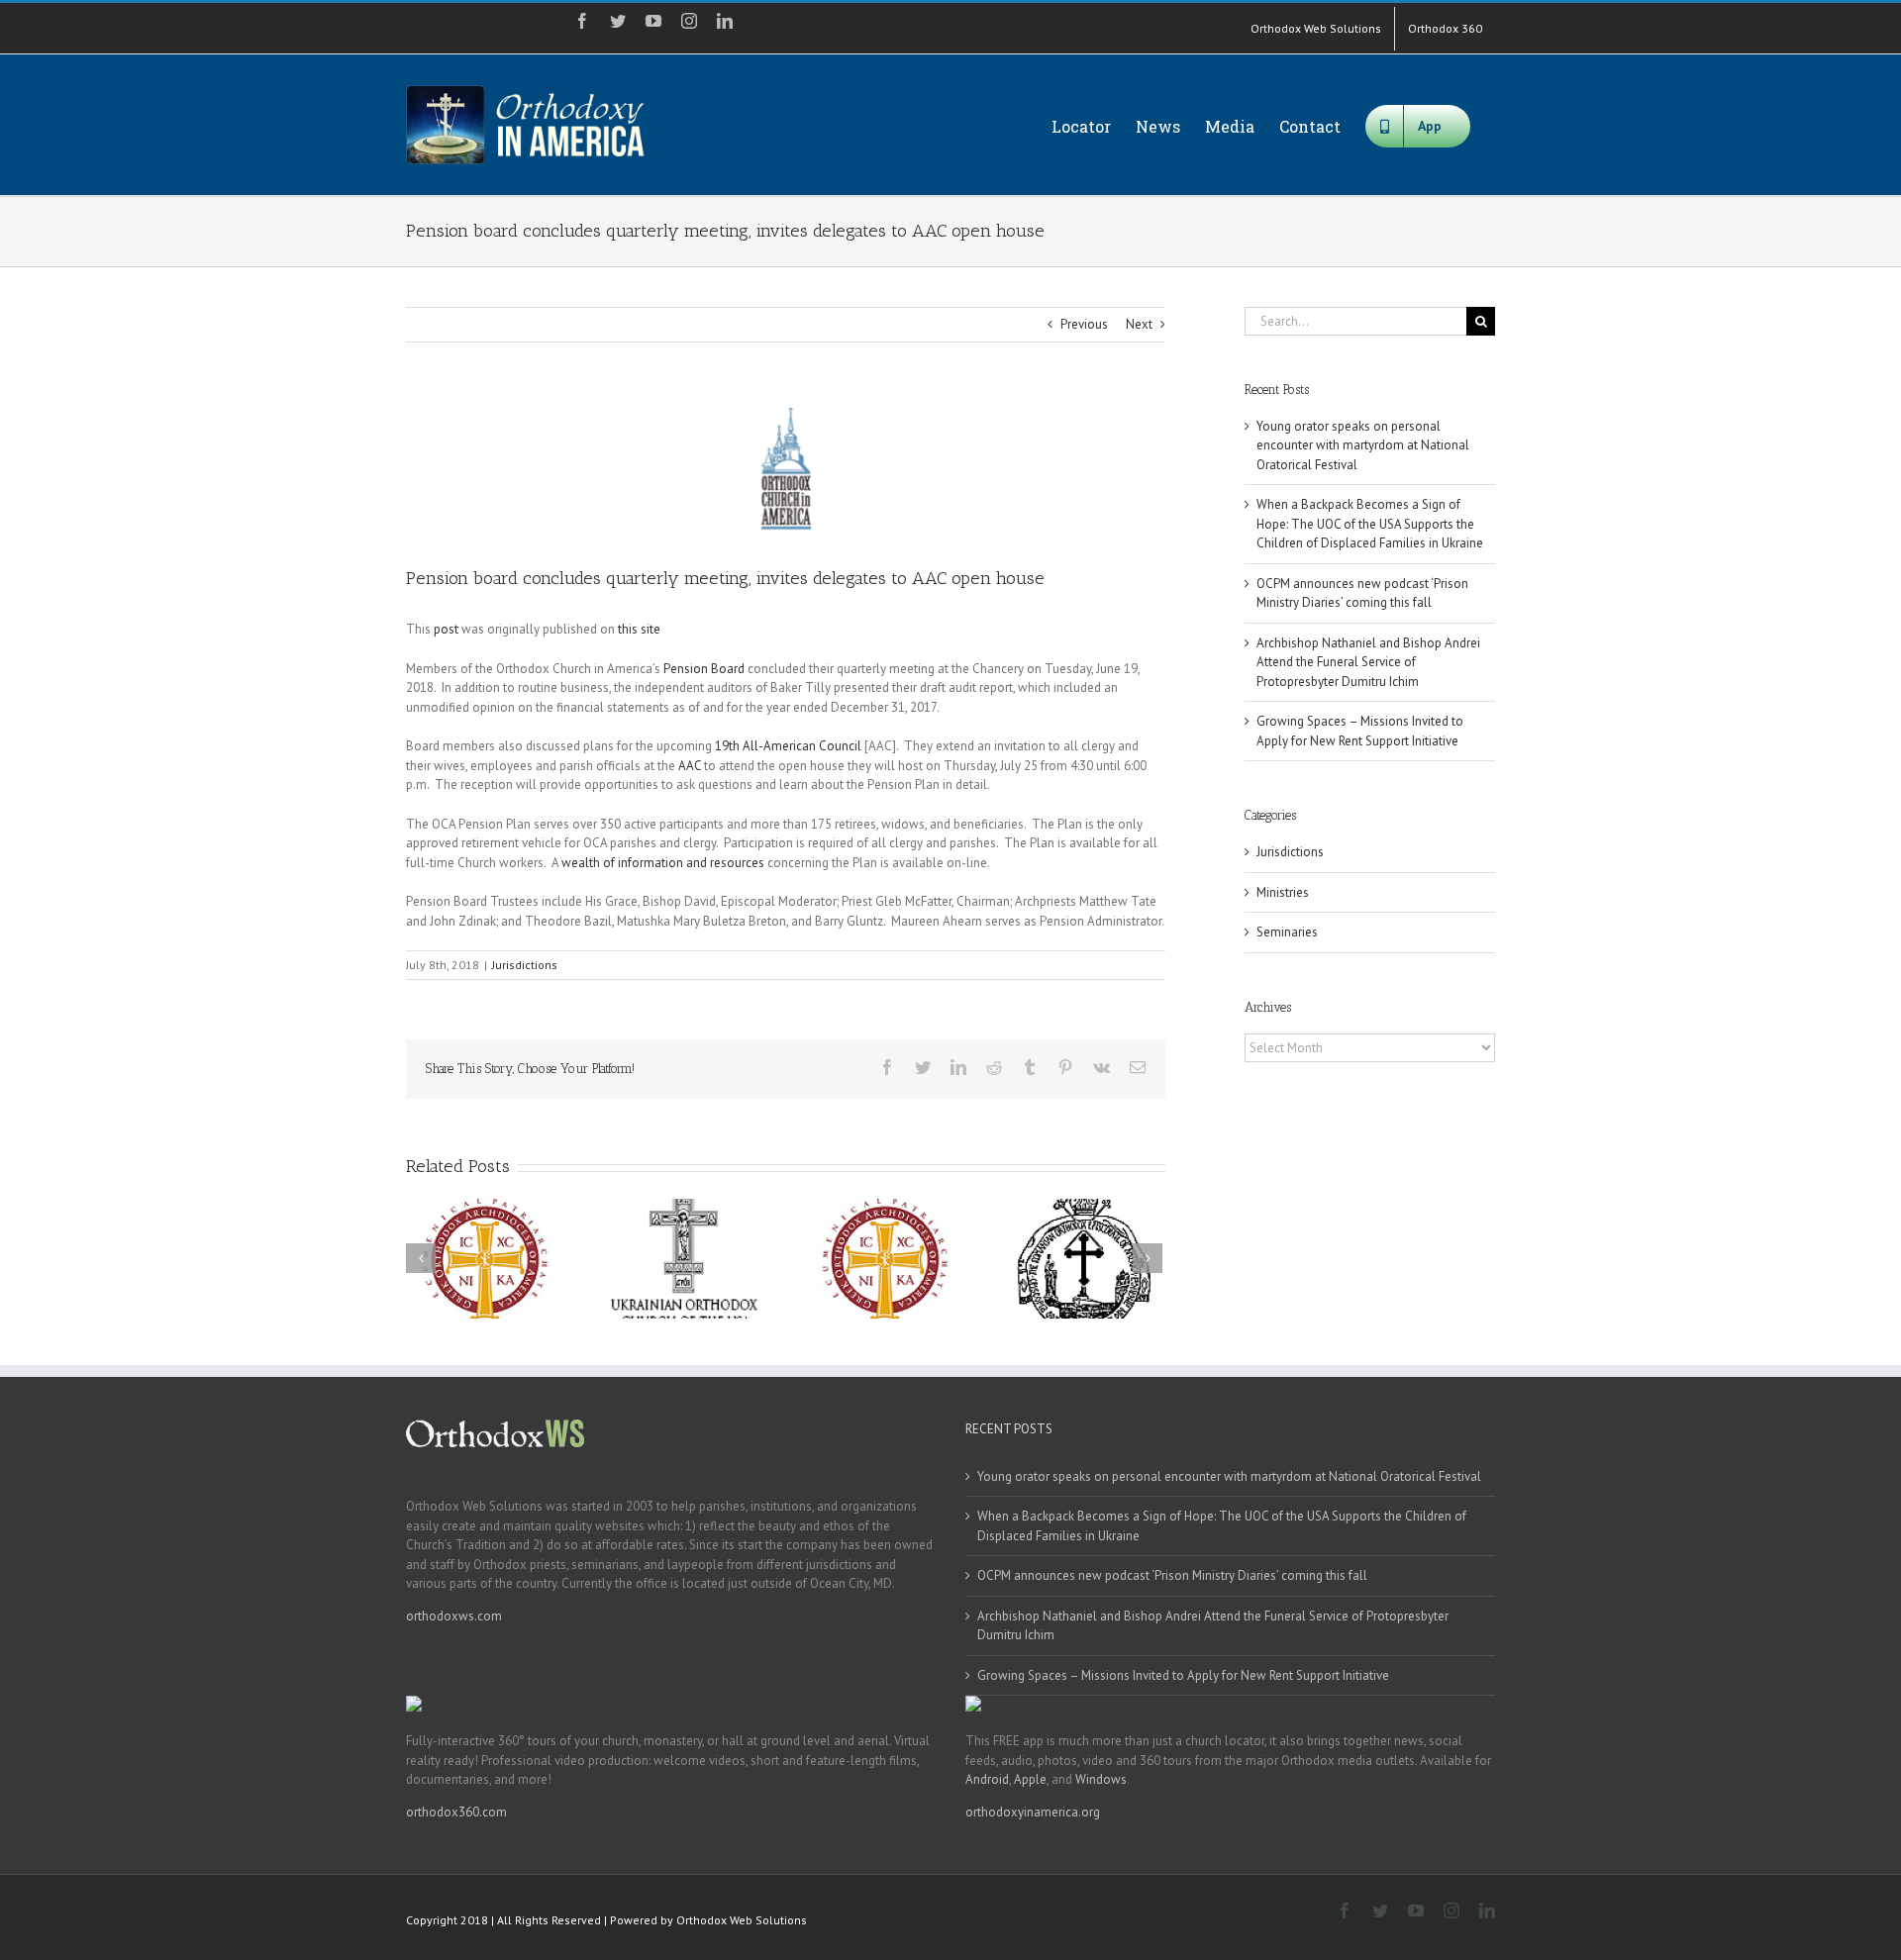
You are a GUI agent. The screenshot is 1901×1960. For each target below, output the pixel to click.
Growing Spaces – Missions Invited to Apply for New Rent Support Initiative (1183, 1675)
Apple (1030, 1779)
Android (987, 1779)
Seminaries (1287, 932)
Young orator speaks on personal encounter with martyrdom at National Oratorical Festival (1363, 445)
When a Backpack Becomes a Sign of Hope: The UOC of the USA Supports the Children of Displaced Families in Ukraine (1370, 524)
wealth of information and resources (663, 863)
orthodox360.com (456, 1812)
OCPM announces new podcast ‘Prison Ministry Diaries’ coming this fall (1172, 1575)
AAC (690, 766)
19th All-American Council (790, 746)
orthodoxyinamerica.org (1033, 1812)
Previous (1084, 324)
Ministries (1283, 892)
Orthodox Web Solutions (742, 1920)
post (446, 629)
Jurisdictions (525, 965)
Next (1139, 324)
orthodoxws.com (454, 1616)
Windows (1101, 1779)
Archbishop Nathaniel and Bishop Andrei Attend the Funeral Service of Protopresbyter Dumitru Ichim (1368, 662)
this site (639, 629)
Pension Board (704, 669)
